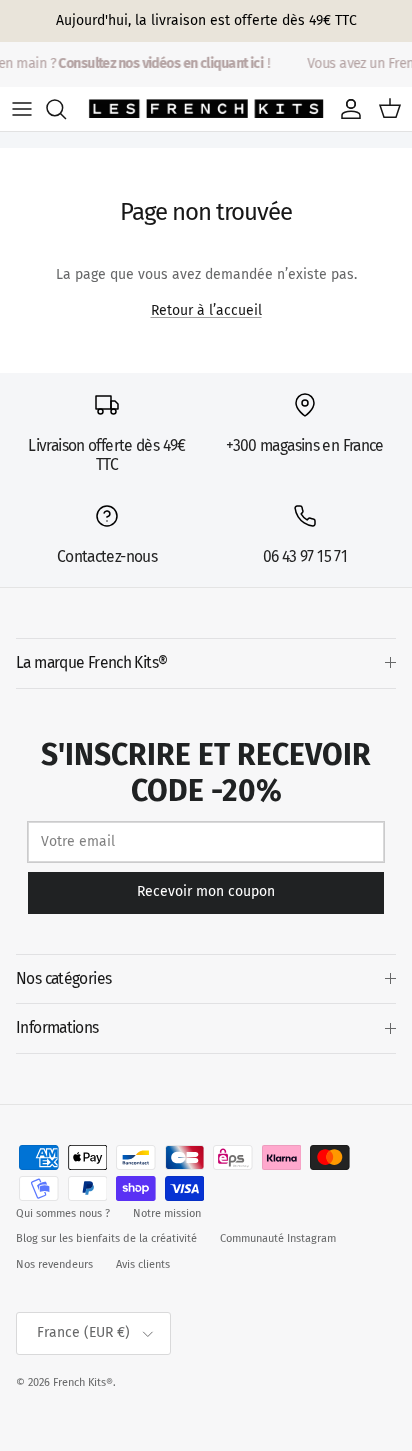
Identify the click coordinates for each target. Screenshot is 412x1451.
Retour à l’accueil (206, 310)
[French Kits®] (206, 108)
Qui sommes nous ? (63, 1213)
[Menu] (22, 109)
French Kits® (83, 1382)
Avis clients (143, 1264)
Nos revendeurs (54, 1264)
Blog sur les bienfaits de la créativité (106, 1238)
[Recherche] (66, 109)
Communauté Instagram (278, 1238)
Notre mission (167, 1213)
